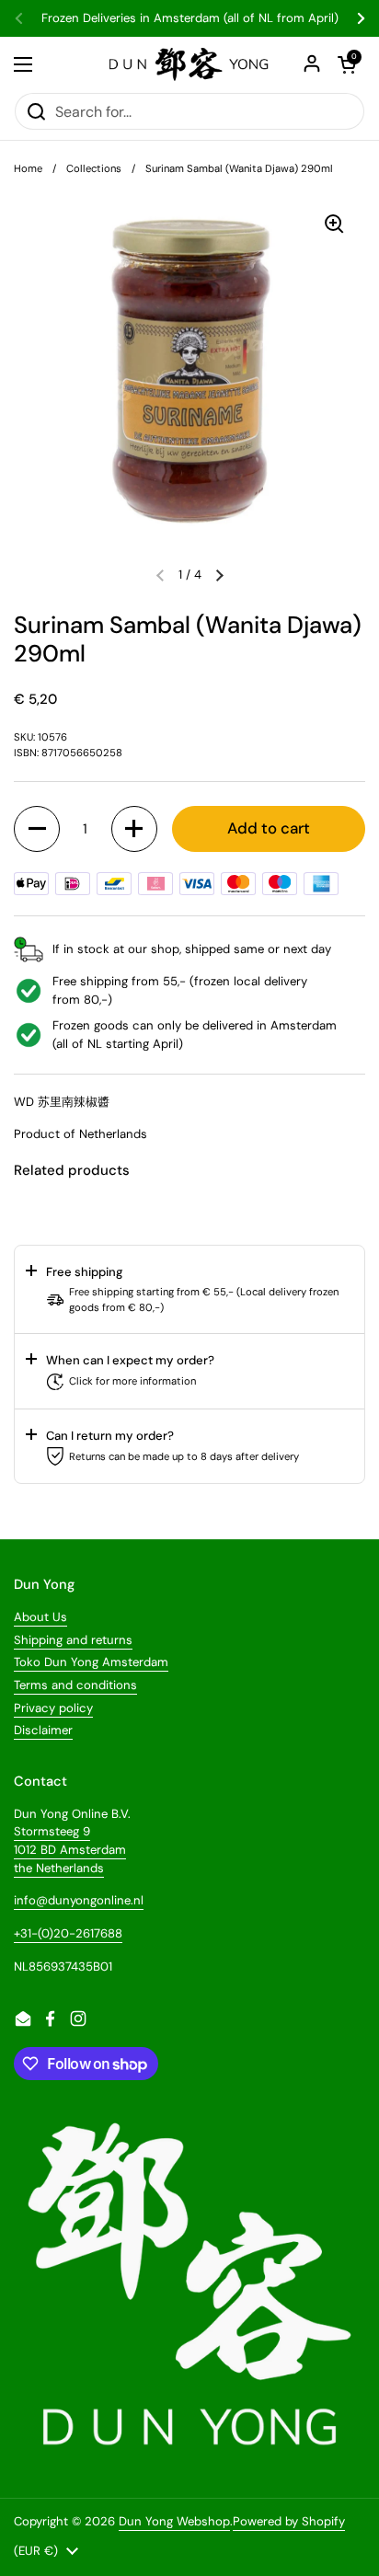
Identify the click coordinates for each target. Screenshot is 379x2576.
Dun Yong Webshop (174, 2521)
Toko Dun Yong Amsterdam (91, 1662)
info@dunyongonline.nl (79, 1900)
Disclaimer (43, 1730)
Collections (94, 168)
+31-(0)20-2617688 (68, 1933)
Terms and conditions (75, 1685)
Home (28, 168)
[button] (220, 575)
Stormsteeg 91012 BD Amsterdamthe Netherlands (70, 1849)
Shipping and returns (73, 1640)
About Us (40, 1617)
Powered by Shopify (289, 2521)
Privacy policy (53, 1708)
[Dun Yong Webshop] (189, 64)
